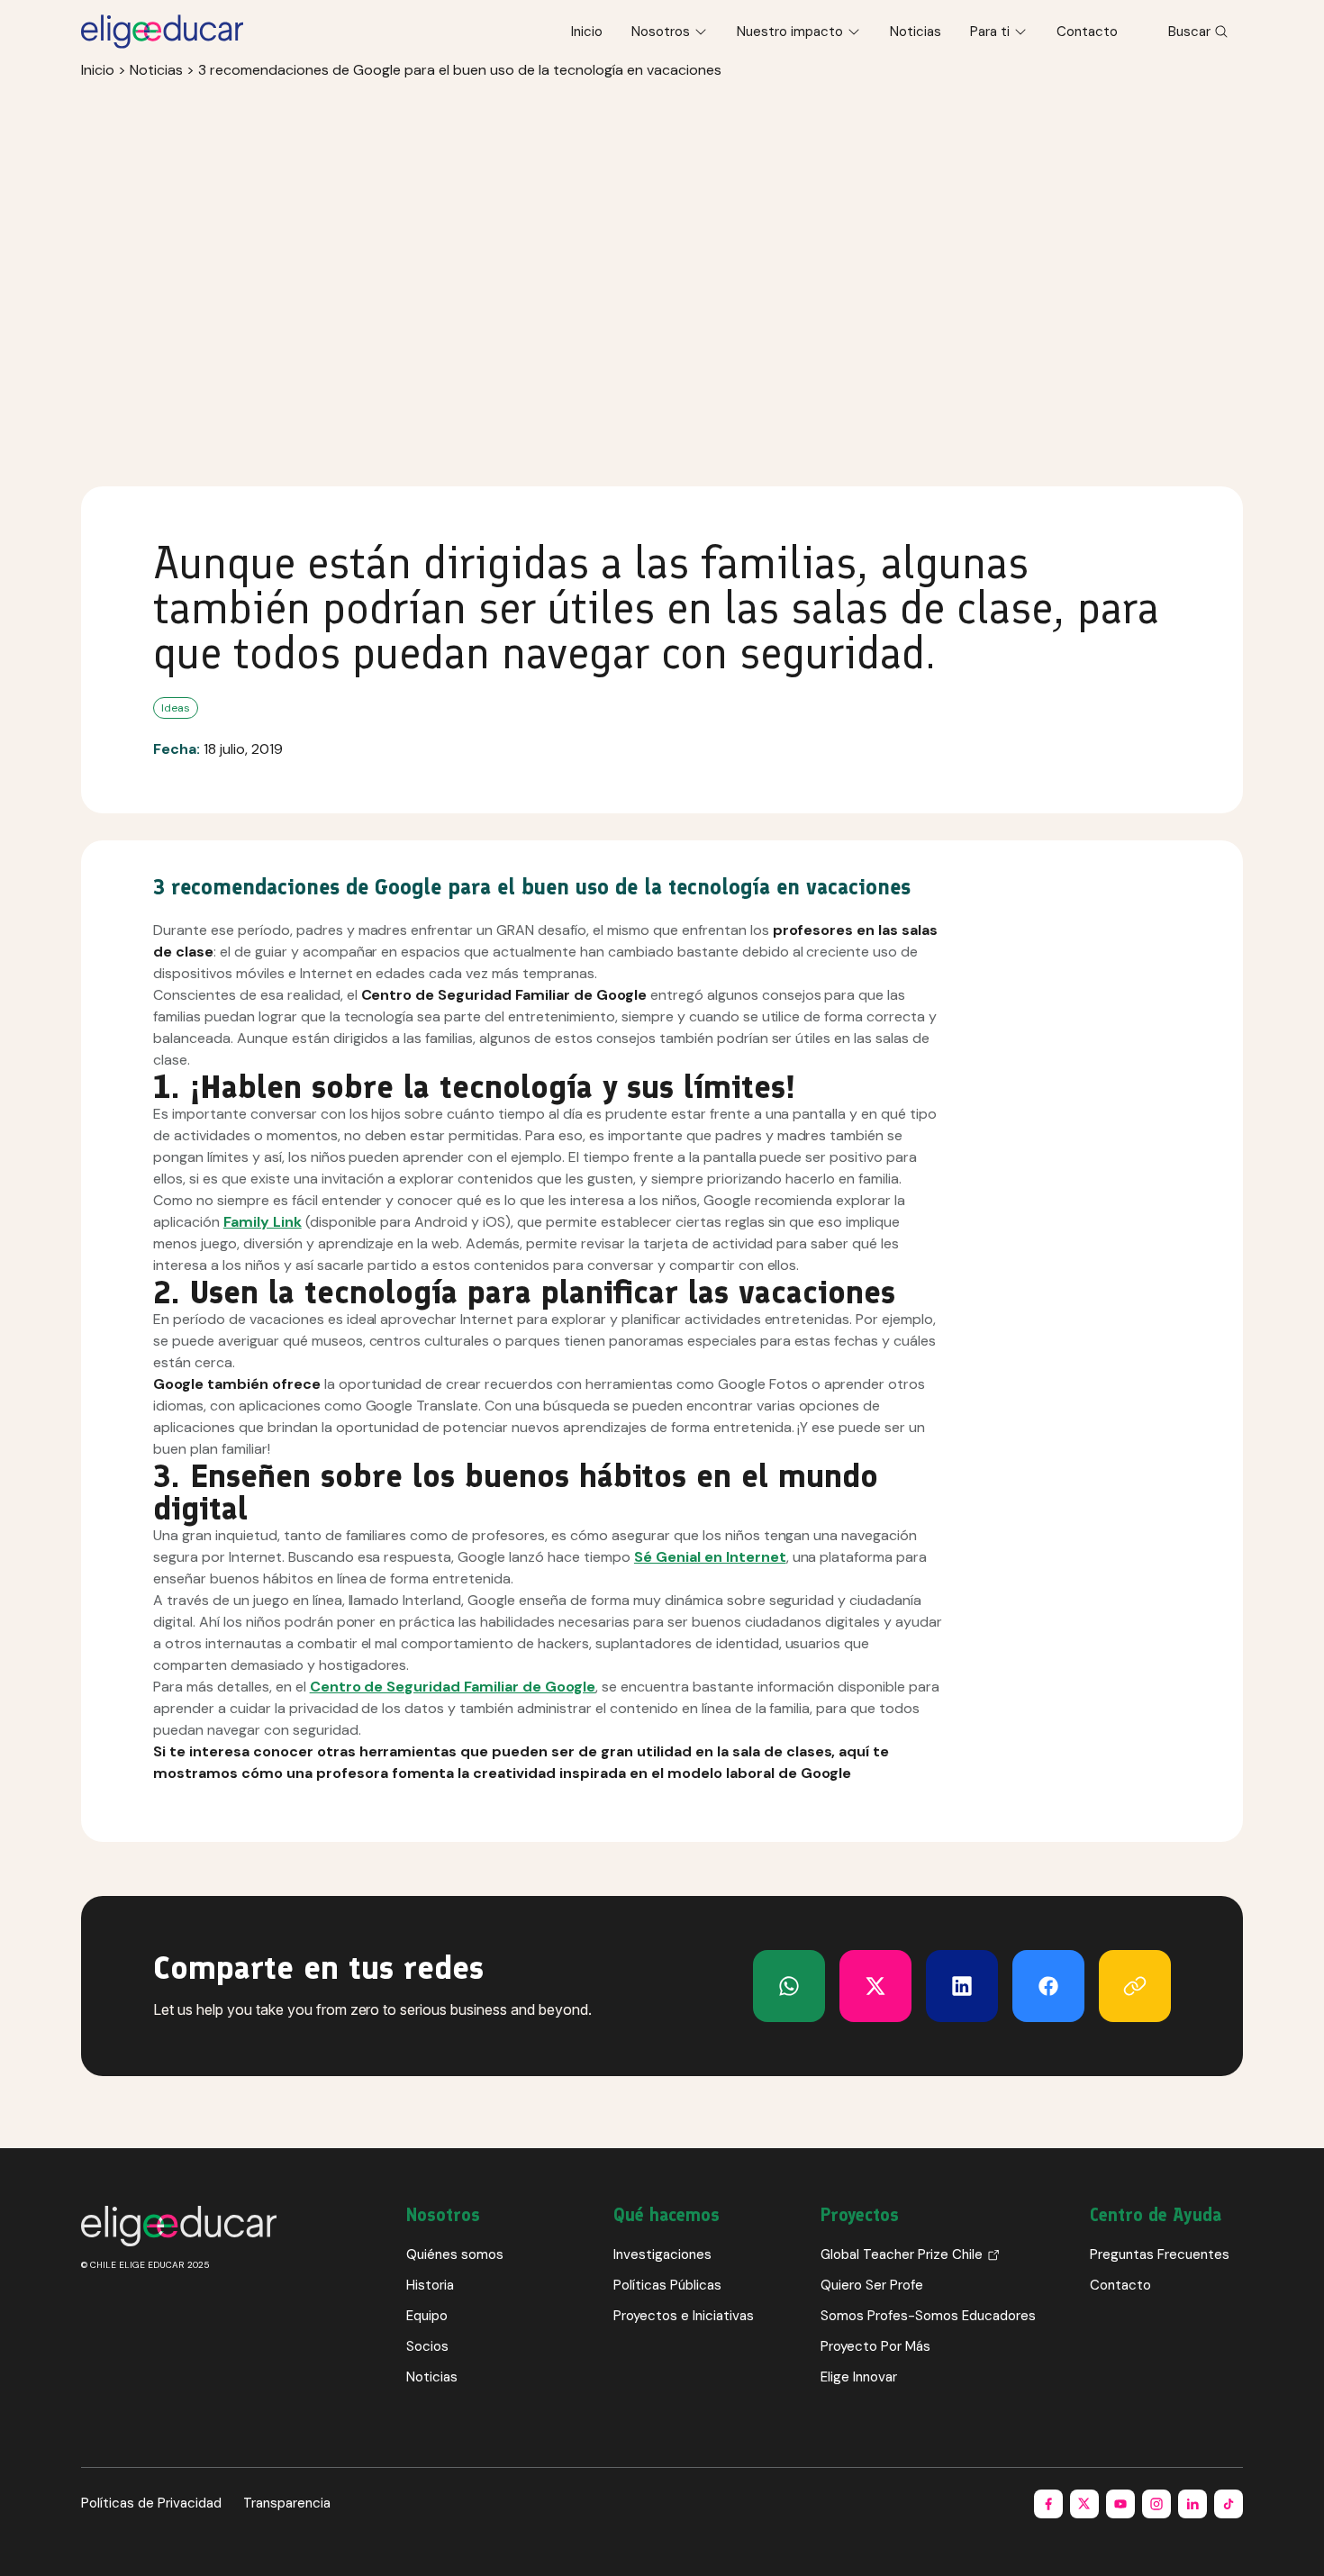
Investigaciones (662, 2254)
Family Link (263, 1222)
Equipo (427, 2316)
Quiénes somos (455, 2254)
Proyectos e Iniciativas (684, 2316)
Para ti (990, 32)
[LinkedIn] (962, 1986)
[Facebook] (1048, 1986)
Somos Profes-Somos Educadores (928, 2316)
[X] (789, 1986)
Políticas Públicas (667, 2285)
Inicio (587, 32)
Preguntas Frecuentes (1160, 2254)
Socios (427, 2346)
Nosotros (661, 32)
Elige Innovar (859, 2377)
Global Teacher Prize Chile (902, 2254)
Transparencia (287, 2503)
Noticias (916, 32)
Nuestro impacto (790, 32)
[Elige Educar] (162, 32)
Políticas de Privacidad (151, 2503)
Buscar (1189, 32)
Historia (430, 2285)
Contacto (1087, 32)
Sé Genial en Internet (710, 1557)
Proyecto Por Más (875, 2346)
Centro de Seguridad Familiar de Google (453, 1687)
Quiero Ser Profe (872, 2285)
